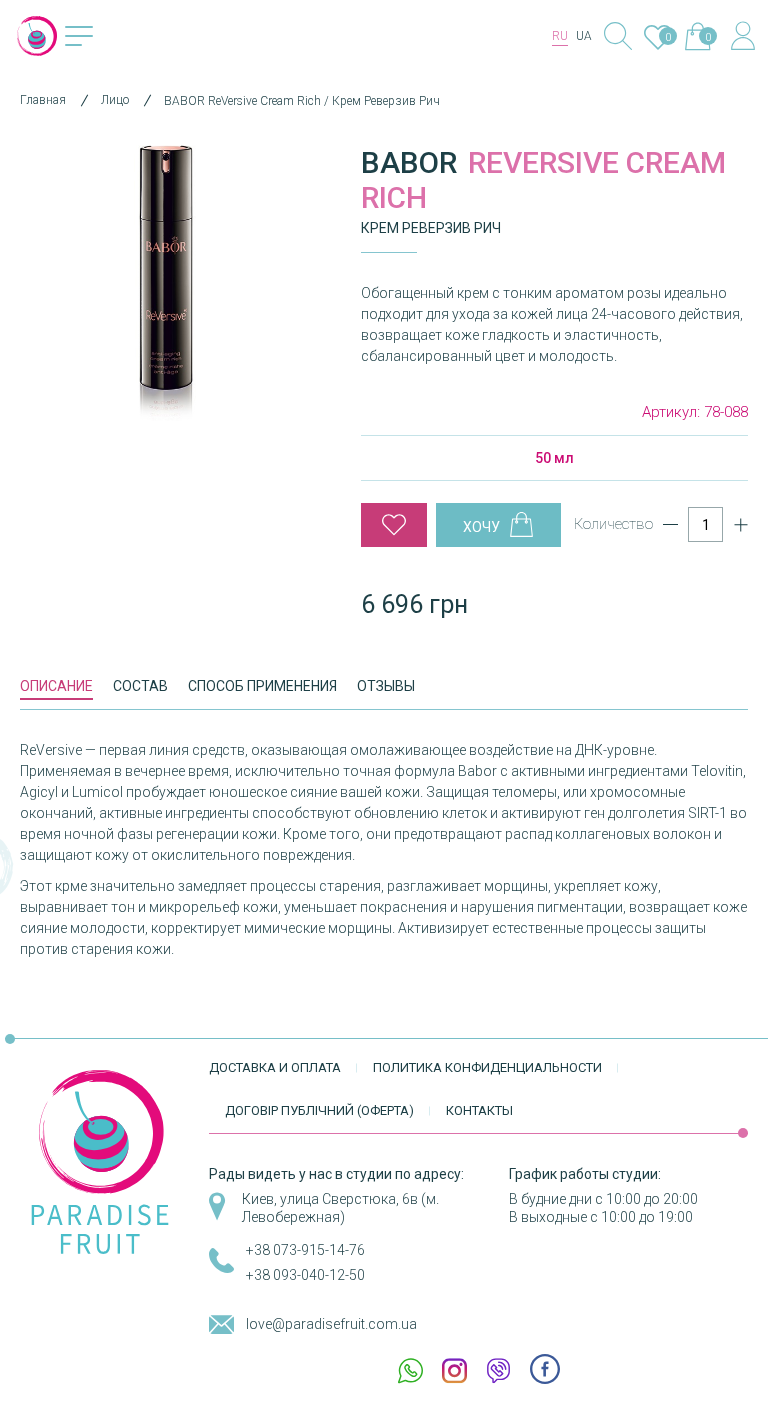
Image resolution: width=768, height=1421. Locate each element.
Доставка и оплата (275, 1067)
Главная (43, 100)
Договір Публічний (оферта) (319, 1110)
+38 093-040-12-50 (305, 1275)
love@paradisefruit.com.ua (331, 1324)
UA (584, 36)
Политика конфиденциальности (487, 1067)
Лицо (115, 100)
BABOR (409, 162)
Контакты (479, 1110)
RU (560, 36)
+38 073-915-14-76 (305, 1250)
